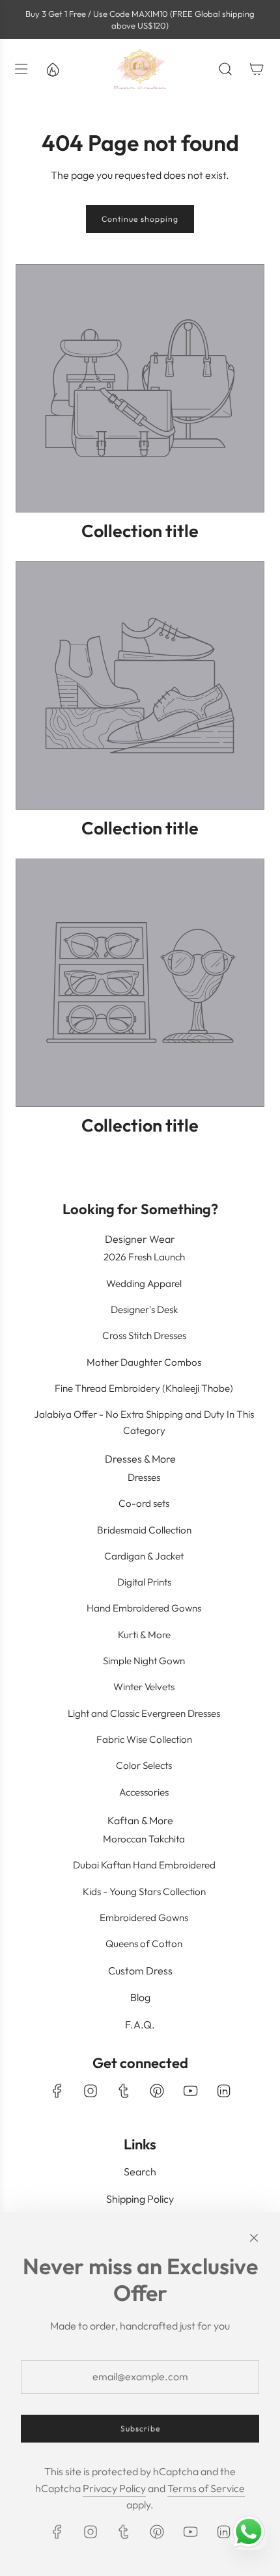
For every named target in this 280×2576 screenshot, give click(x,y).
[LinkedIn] (223, 2091)
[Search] (225, 69)
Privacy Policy (114, 2488)
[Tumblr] (124, 2091)
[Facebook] (57, 2091)
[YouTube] (190, 2091)
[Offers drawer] (52, 69)
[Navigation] (21, 69)
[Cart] (257, 69)
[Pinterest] (157, 2091)
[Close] (254, 2238)
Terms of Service (206, 2488)
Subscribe (140, 2429)
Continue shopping (140, 219)
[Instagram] (91, 2091)
